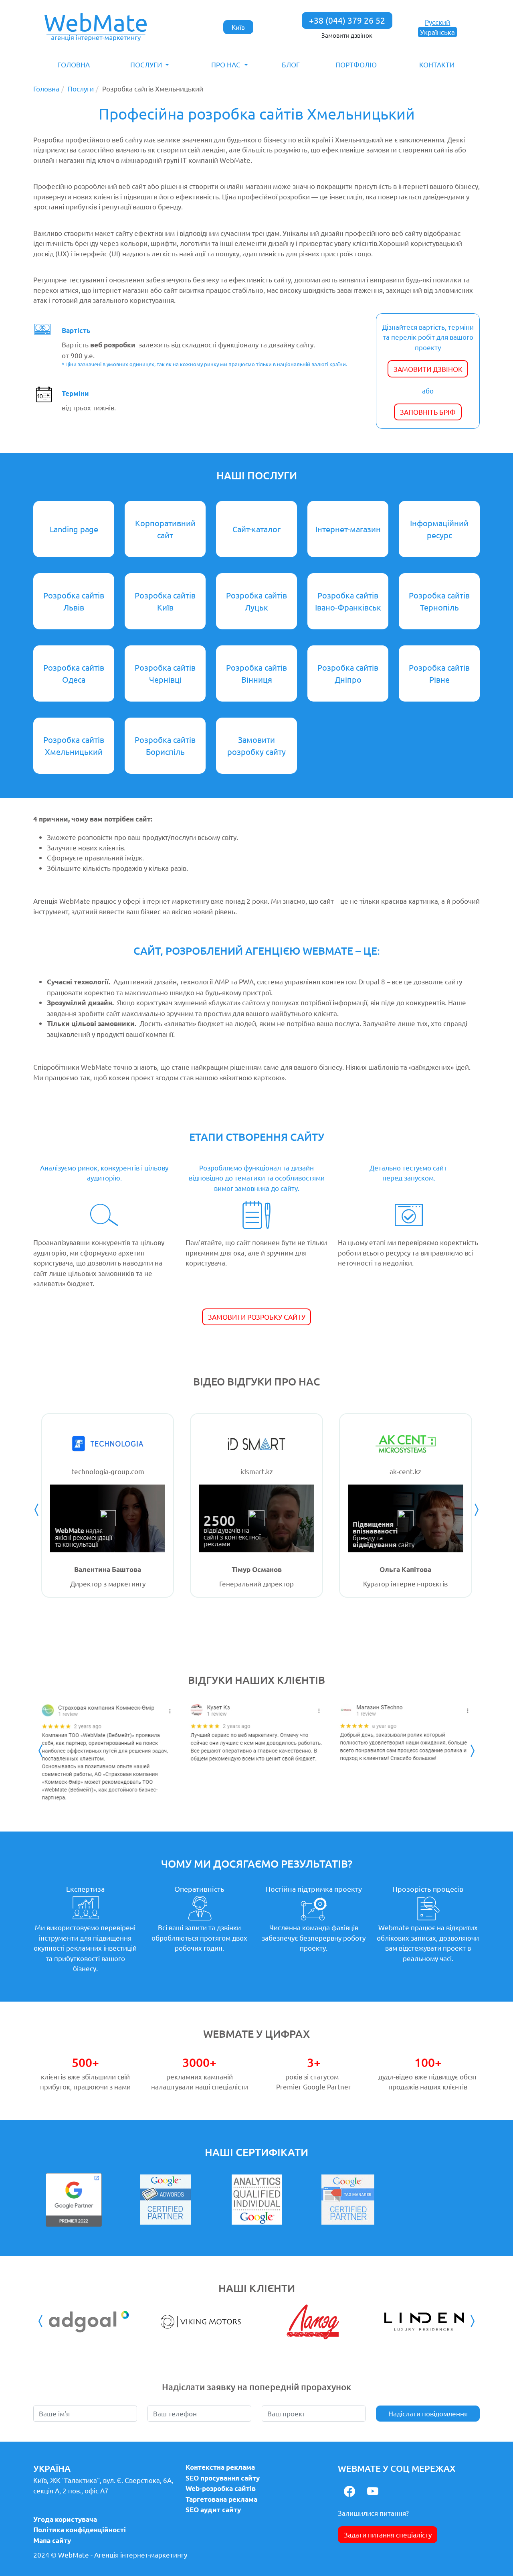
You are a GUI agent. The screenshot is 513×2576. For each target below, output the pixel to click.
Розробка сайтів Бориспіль (165, 745)
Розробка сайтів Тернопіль (439, 601)
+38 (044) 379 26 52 (347, 20)
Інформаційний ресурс (439, 529)
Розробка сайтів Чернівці (165, 673)
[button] (150, 65)
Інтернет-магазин (348, 529)
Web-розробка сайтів (221, 2488)
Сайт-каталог (256, 529)
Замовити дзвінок (347, 35)
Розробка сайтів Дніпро (348, 673)
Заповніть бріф (428, 412)
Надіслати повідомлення (428, 2413)
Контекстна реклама (220, 2467)
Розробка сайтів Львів (74, 601)
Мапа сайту (52, 2541)
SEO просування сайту (223, 2478)
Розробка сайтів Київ (165, 601)
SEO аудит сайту (213, 2510)
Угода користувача (65, 2519)
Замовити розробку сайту (256, 745)
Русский (437, 22)
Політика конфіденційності (80, 2530)
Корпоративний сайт (165, 529)
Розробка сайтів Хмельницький (74, 745)
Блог (291, 64)
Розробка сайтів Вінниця (256, 673)
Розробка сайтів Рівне (439, 673)
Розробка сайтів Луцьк (256, 601)
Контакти (437, 64)
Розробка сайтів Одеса (74, 673)
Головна (74, 64)
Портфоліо (356, 64)
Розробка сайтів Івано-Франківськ (348, 601)
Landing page (74, 529)
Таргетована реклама (221, 2499)
